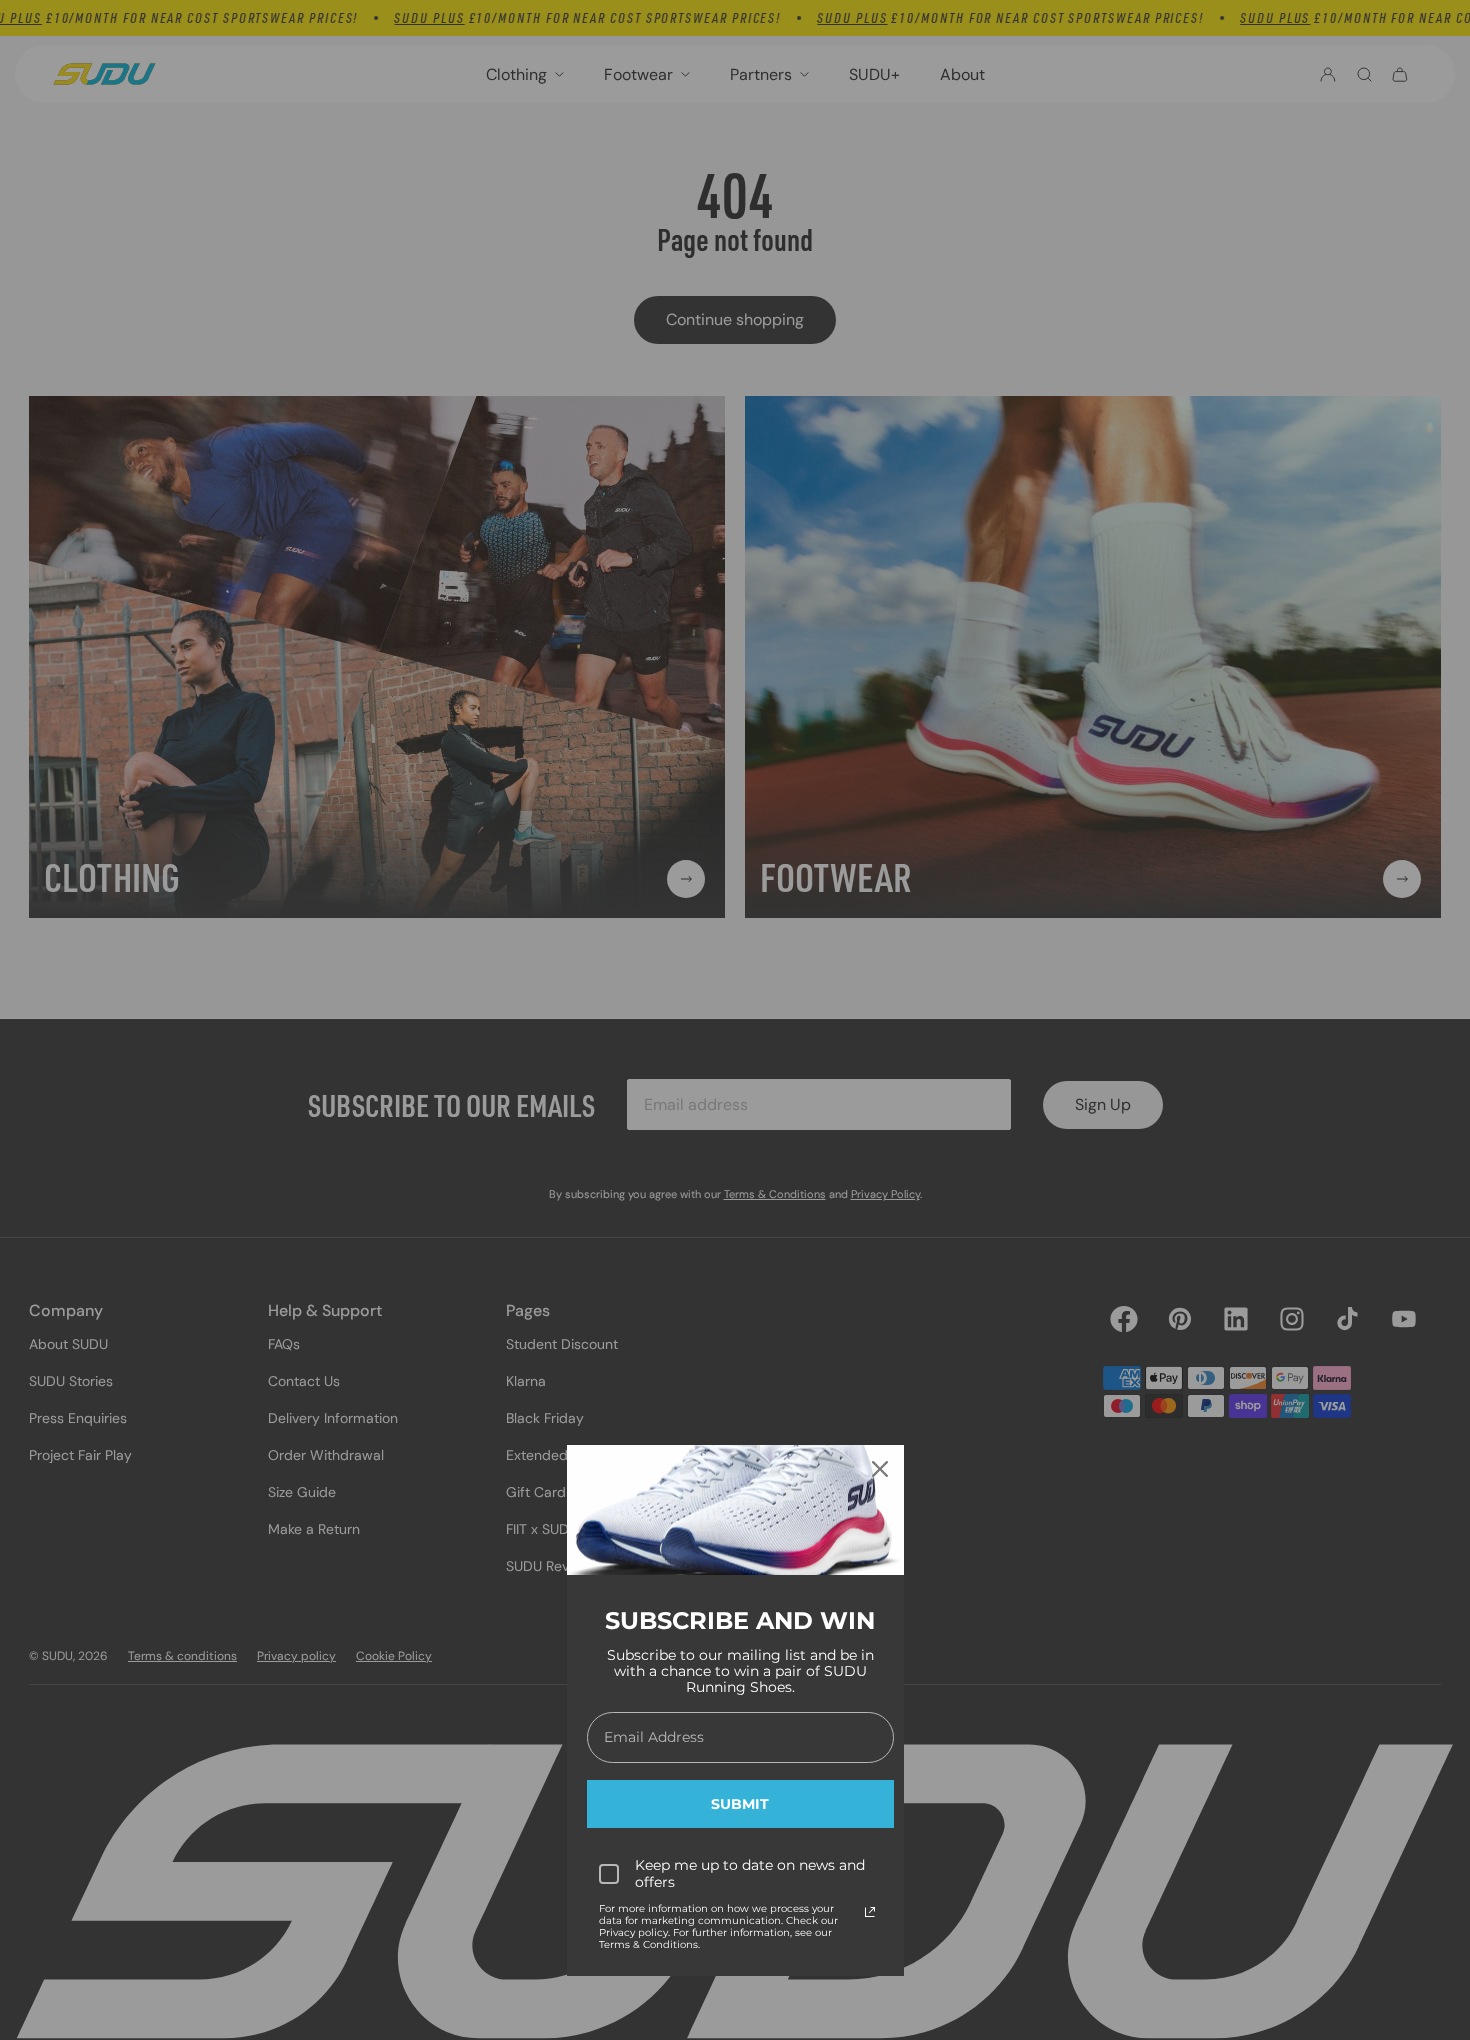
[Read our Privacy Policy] (870, 1912)
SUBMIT (740, 1804)
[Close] (880, 1469)
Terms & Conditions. (649, 1944)
